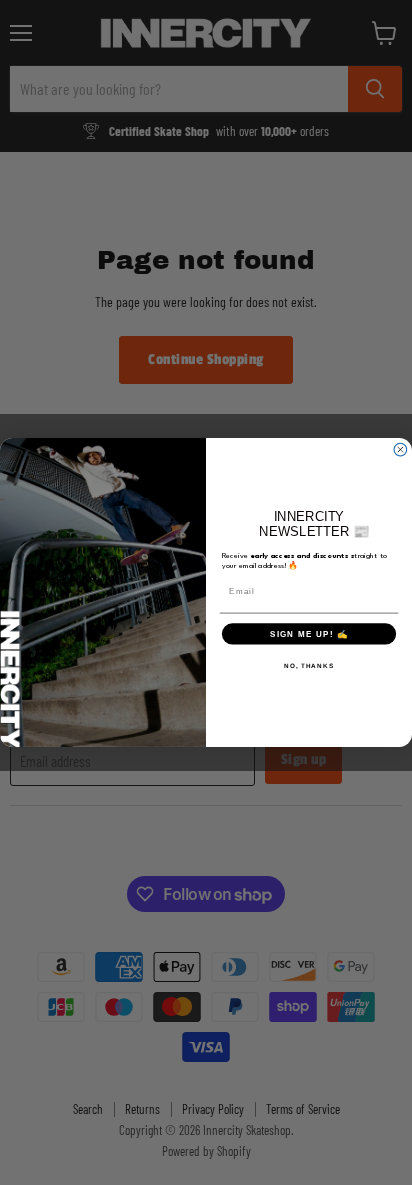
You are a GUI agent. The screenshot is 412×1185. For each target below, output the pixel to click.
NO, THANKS (309, 665)
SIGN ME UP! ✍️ (309, 633)
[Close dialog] (400, 449)
